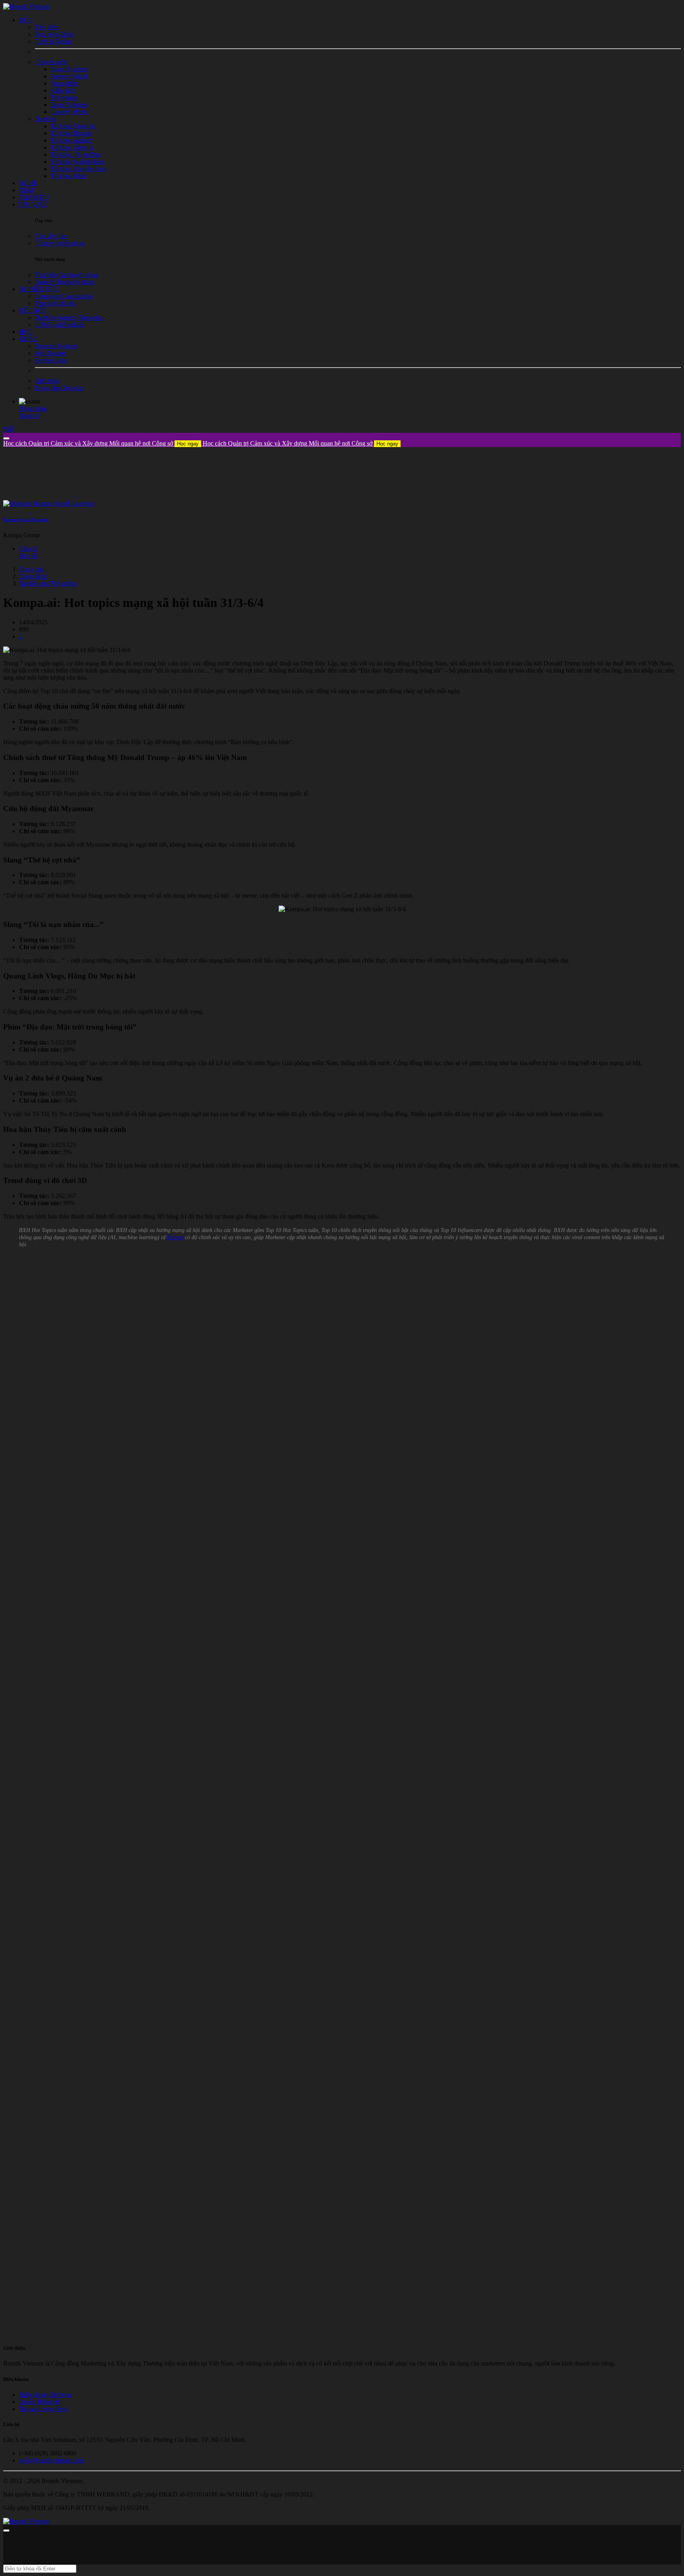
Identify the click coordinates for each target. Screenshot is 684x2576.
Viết (8, 429)
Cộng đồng (33, 576)
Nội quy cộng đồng (43, 2409)
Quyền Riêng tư (39, 2402)
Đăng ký (30, 416)
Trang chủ (32, 569)
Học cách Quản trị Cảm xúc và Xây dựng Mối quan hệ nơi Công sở (101, 443)
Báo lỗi (28, 556)
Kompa (175, 1237)
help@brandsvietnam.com (52, 2460)
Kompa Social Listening (26, 519)
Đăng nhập (33, 408)
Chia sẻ (28, 549)
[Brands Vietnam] (27, 7)
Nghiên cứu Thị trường (48, 583)
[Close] (6, 438)
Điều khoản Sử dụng (45, 2395)
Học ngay (188, 444)
